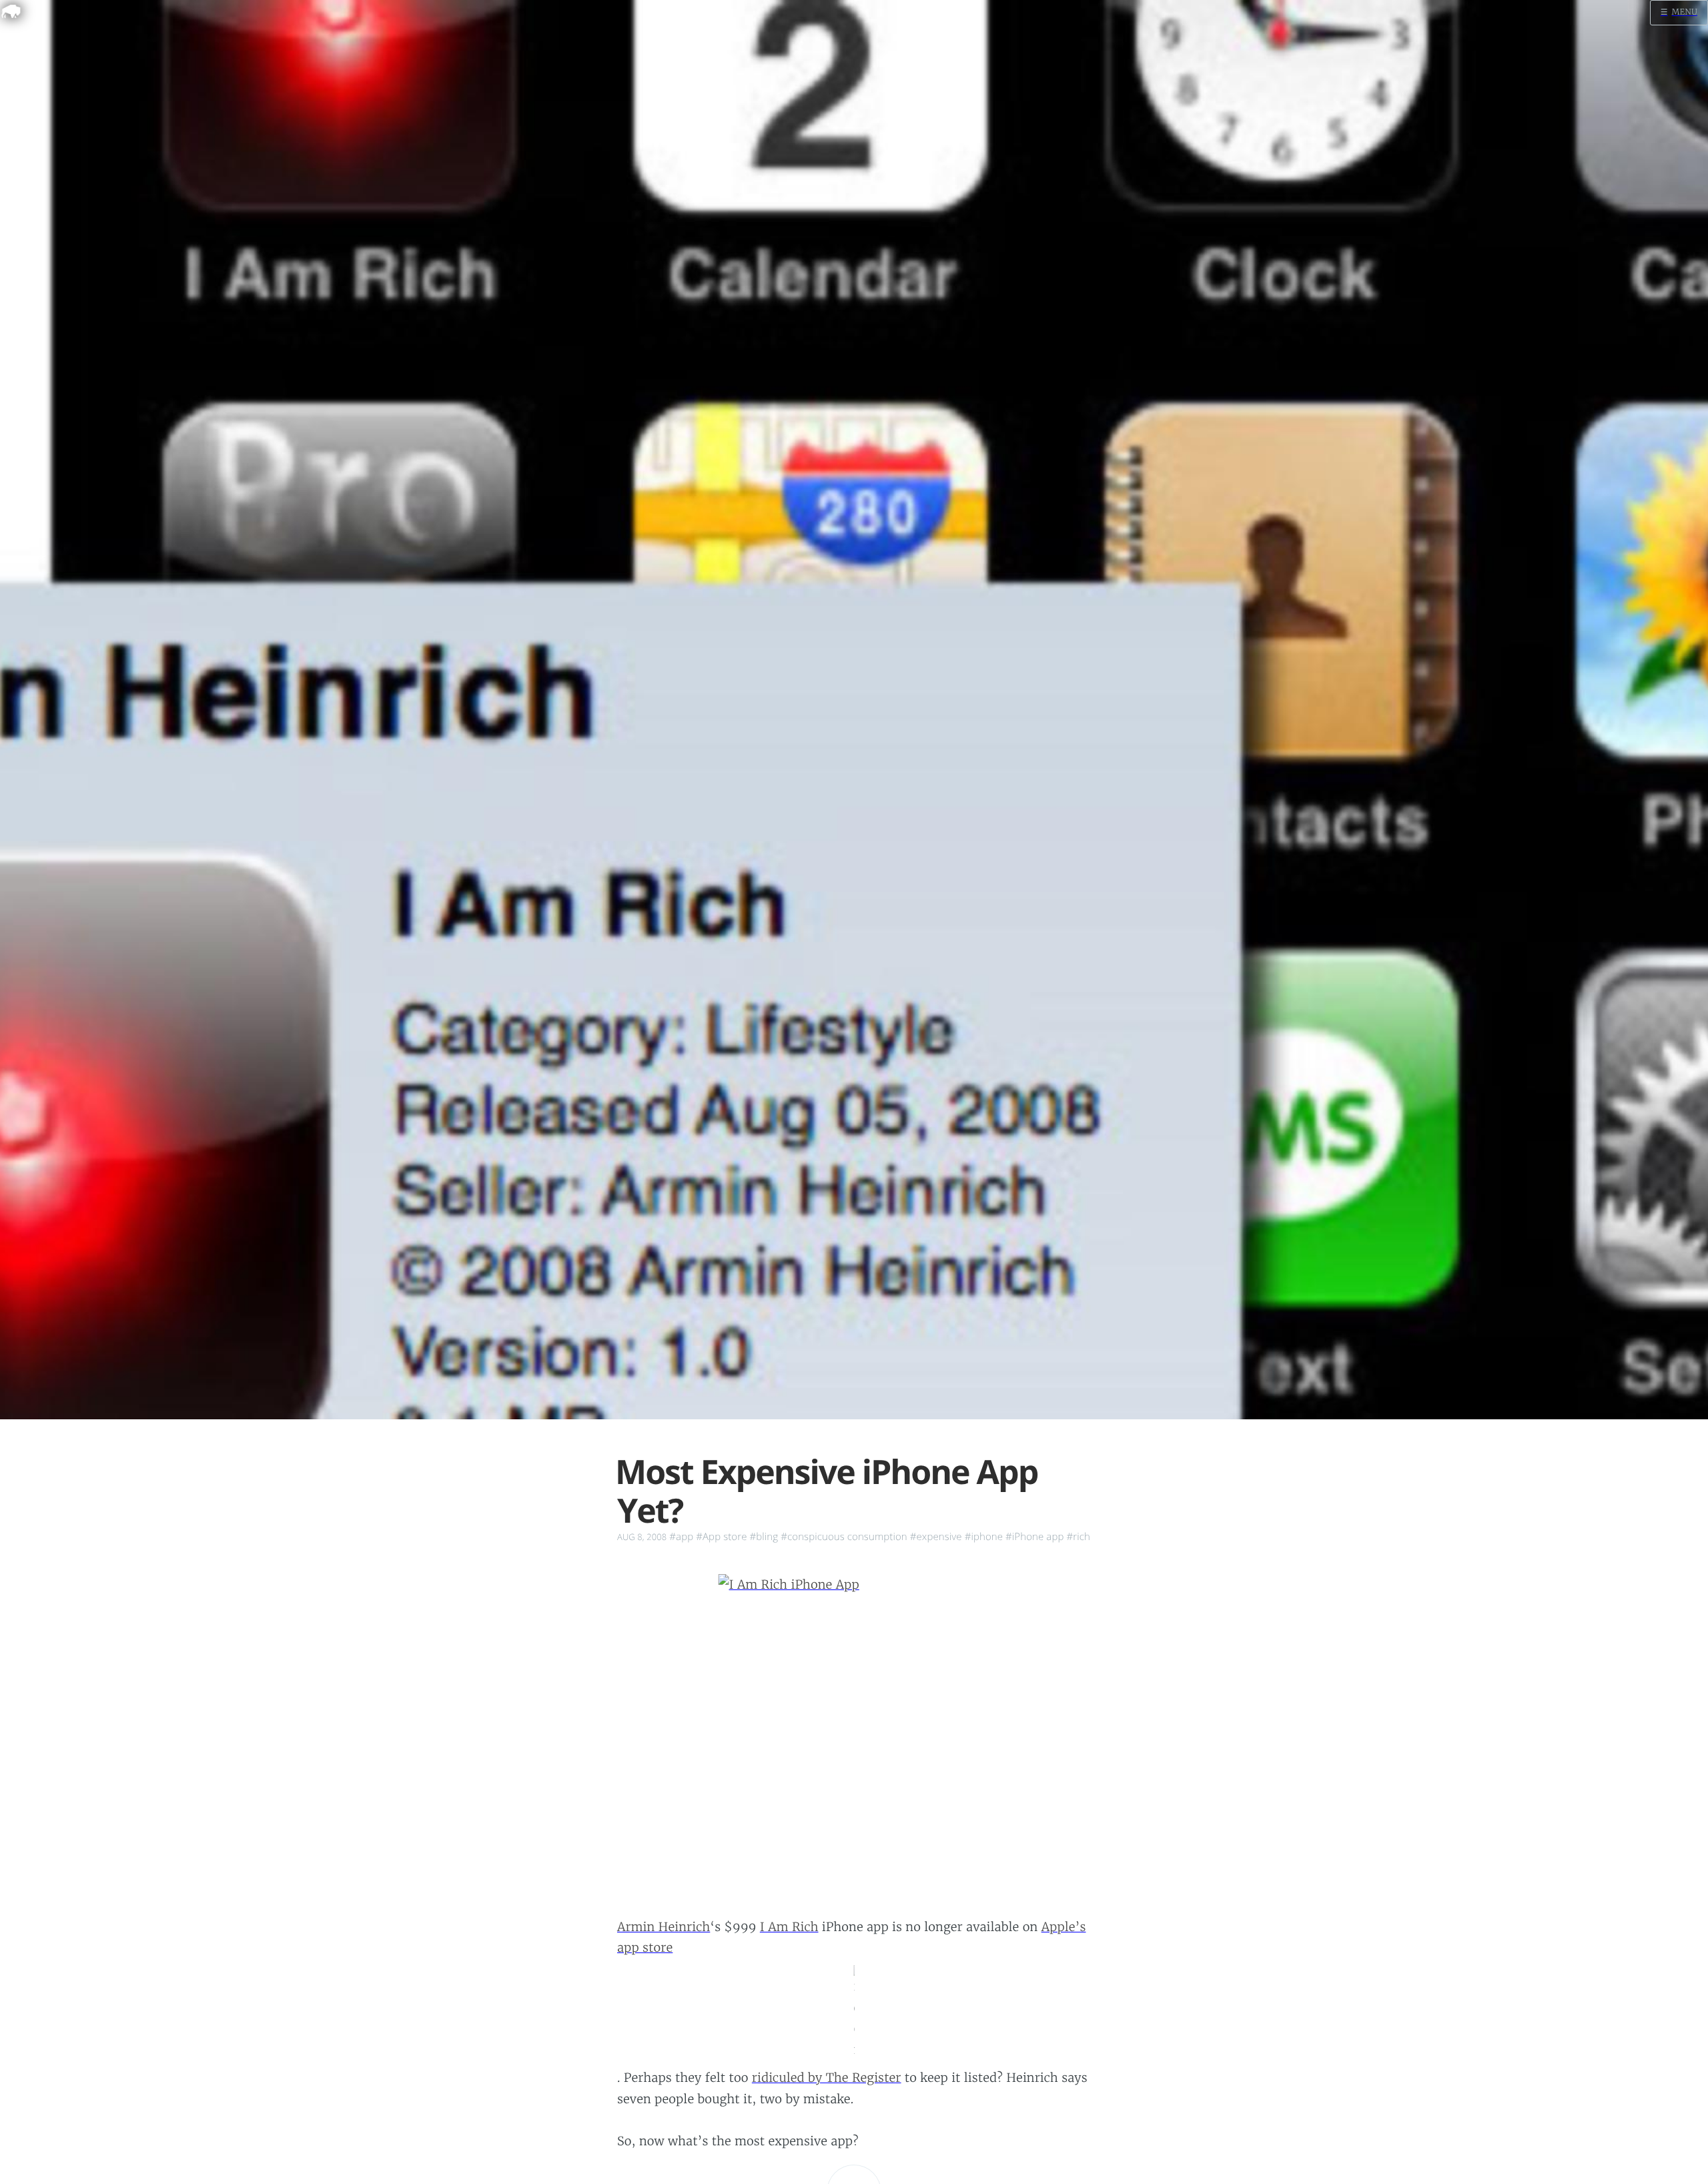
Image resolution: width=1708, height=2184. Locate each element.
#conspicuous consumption (844, 1537)
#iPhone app (1034, 1537)
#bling (764, 1537)
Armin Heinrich (664, 1927)
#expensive (936, 1537)
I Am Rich (789, 1927)
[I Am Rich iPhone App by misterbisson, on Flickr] (854, 1731)
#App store (721, 1537)
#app (681, 1537)
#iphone (984, 1537)
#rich (1078, 1537)
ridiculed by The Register (827, 2078)
